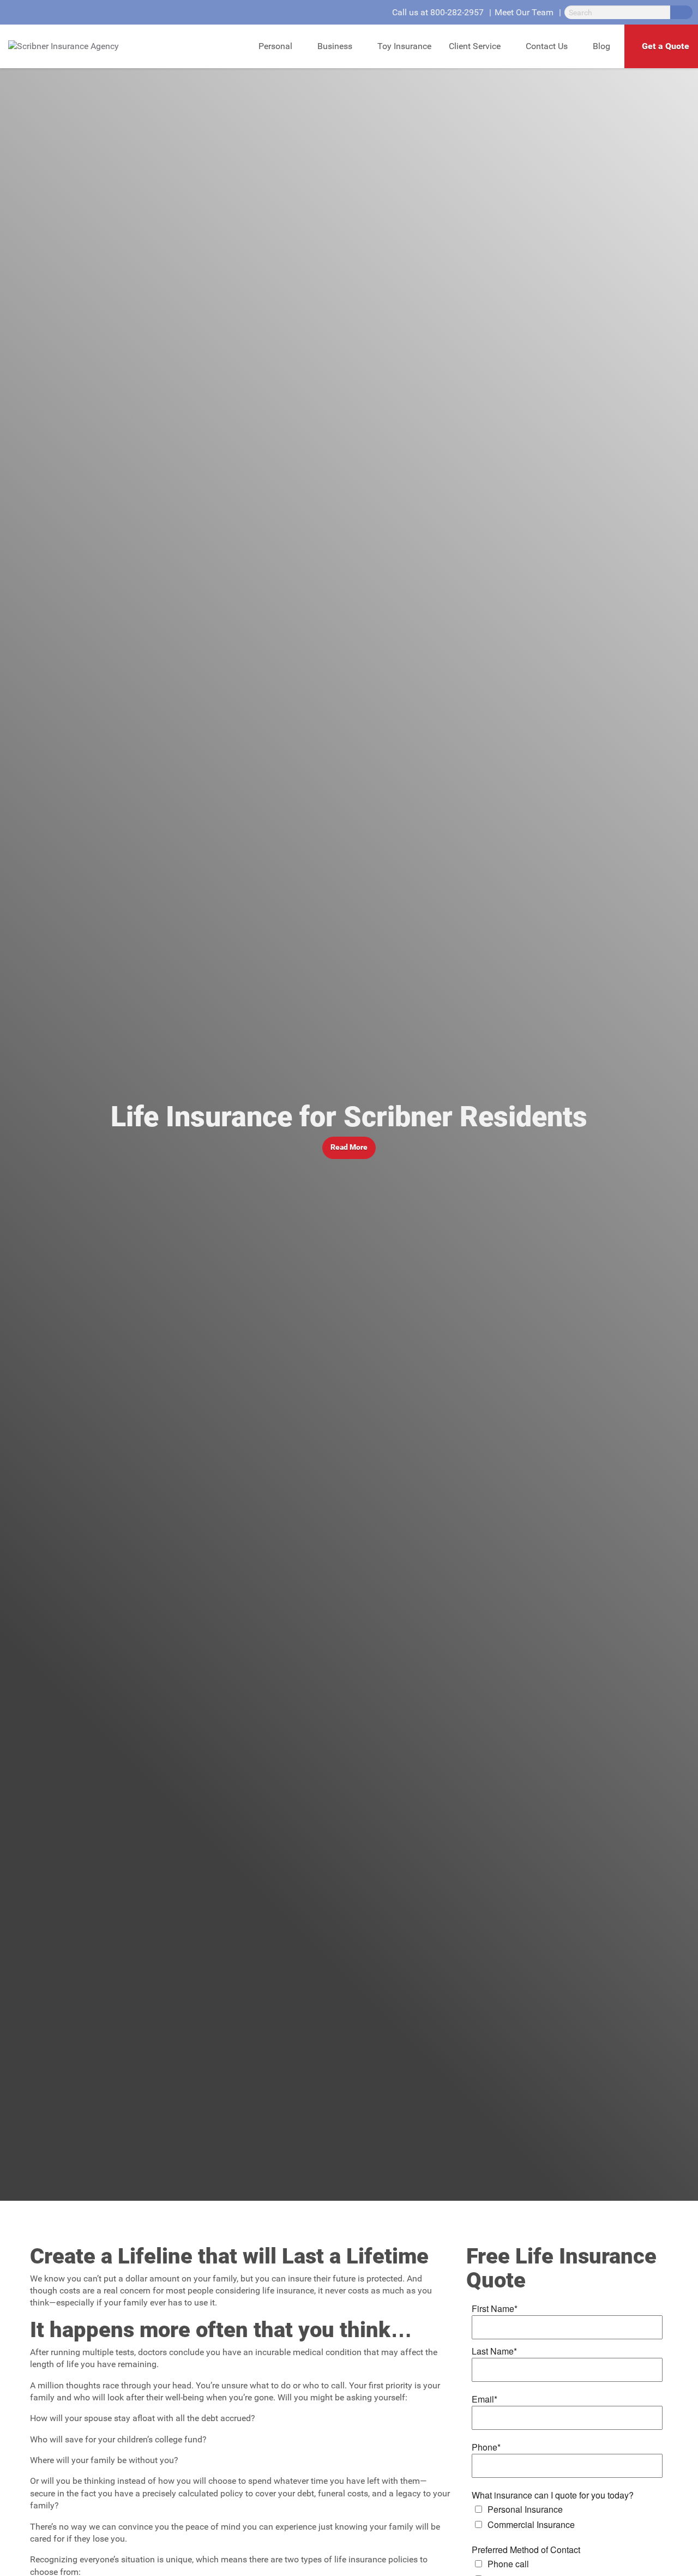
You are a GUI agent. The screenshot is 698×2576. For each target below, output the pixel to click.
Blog (601, 46)
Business (335, 46)
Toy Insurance (404, 46)
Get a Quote (666, 46)
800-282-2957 (457, 12)
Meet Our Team (524, 12)
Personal (275, 46)
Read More (349, 1147)
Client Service (475, 46)
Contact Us (547, 46)
